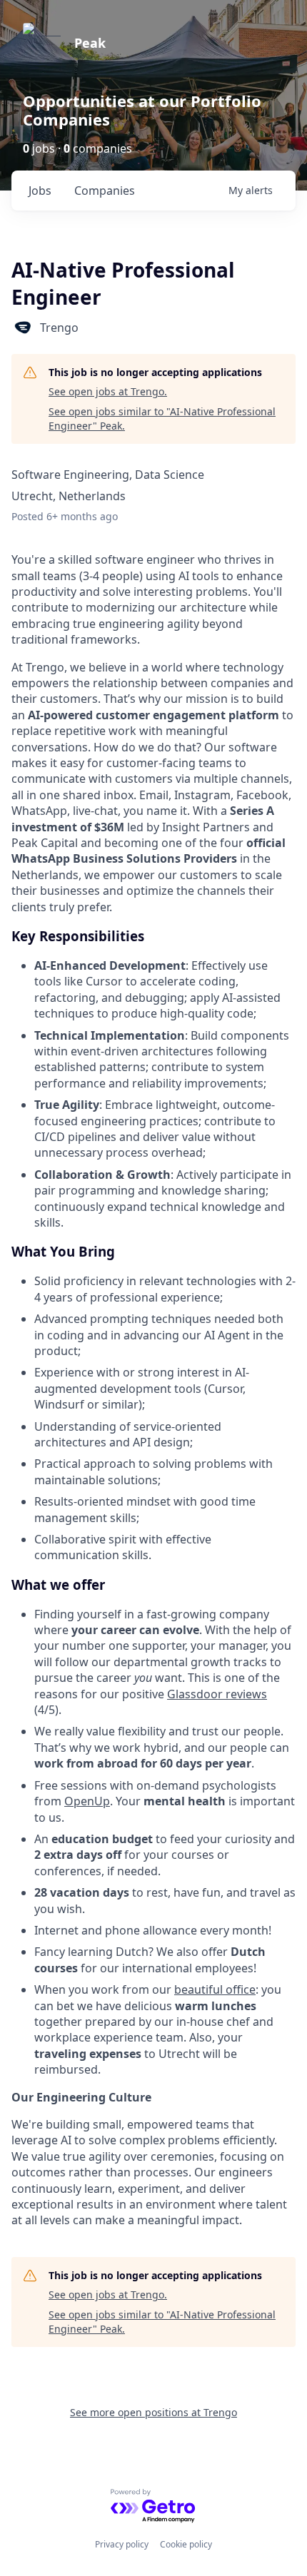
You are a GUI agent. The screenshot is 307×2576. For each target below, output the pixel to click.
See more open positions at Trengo (153, 2412)
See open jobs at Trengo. (108, 391)
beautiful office (215, 1989)
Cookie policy (186, 2544)
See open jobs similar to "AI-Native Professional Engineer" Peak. (162, 419)
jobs (40, 191)
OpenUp (87, 1801)
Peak (90, 43)
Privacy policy (122, 2544)
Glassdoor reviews (217, 1694)
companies (105, 191)
